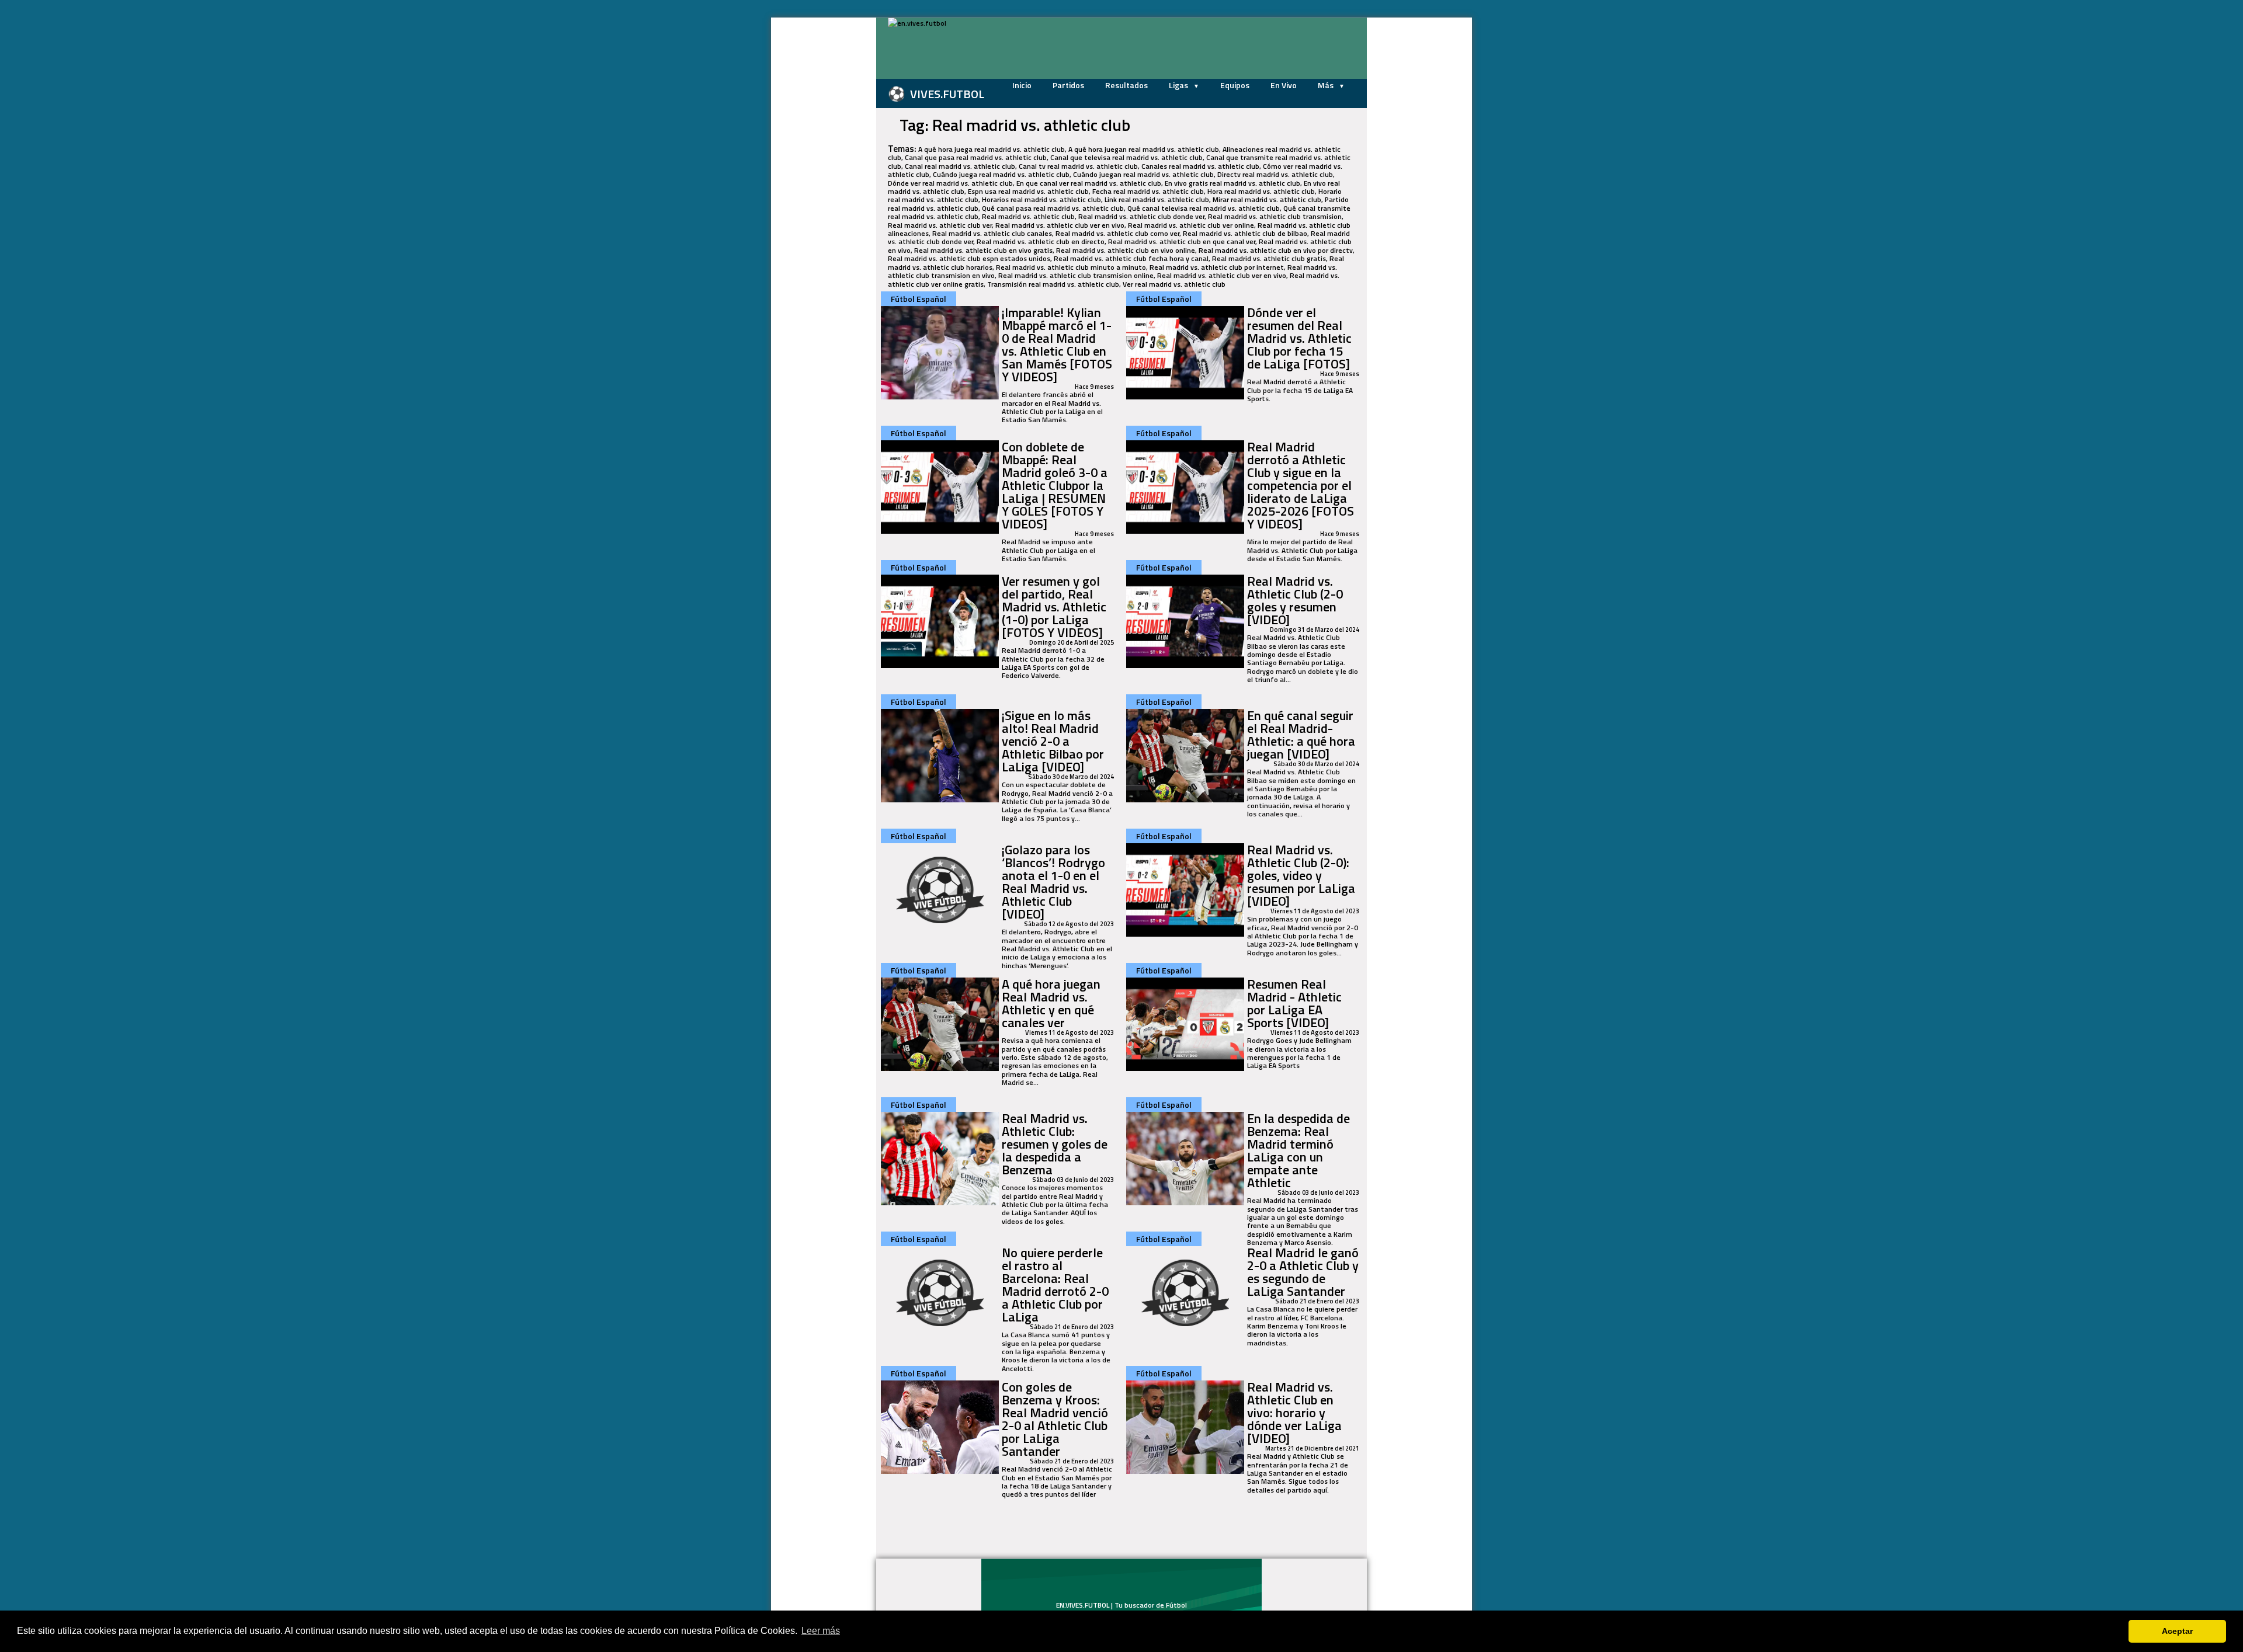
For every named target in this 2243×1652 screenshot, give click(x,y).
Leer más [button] (821, 1631)
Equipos (1235, 85)
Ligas (1179, 85)
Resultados (1126, 85)
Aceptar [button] (2177, 1631)
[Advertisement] (818, 193)
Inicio (1022, 85)
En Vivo (1284, 85)
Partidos (1068, 85)
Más (1327, 85)
